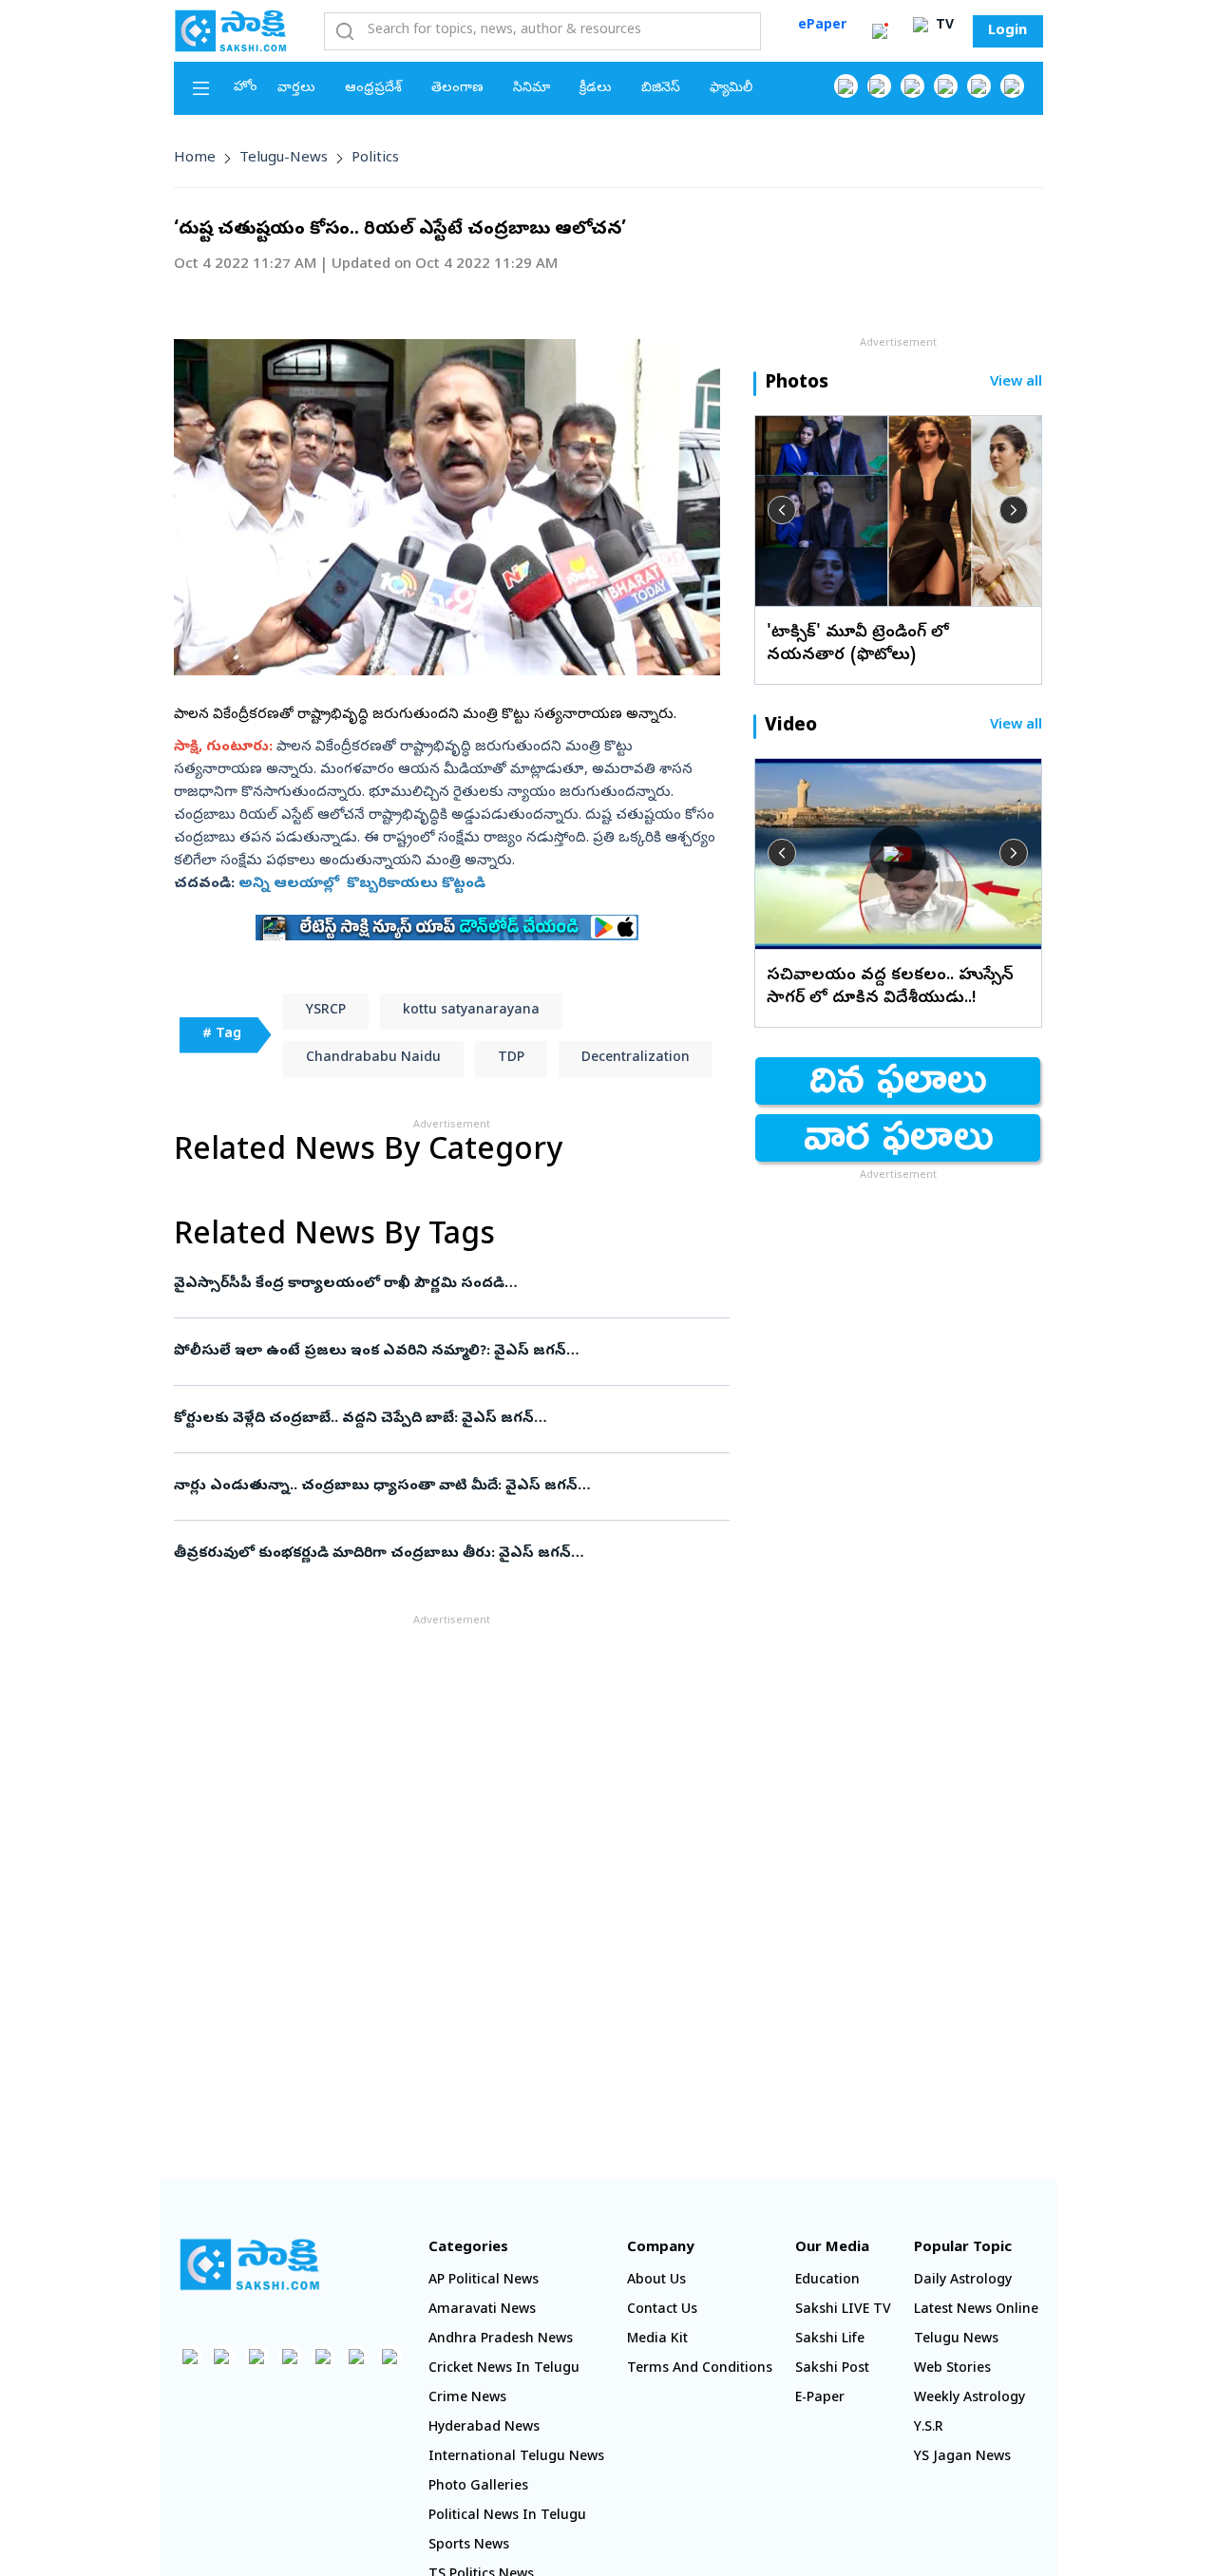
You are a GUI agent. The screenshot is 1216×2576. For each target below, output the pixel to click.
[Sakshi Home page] (231, 30)
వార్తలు (296, 89)
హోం (246, 88)
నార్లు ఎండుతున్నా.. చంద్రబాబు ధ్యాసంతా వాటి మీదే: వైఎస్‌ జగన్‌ (450, 1487)
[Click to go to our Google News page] (1012, 86)
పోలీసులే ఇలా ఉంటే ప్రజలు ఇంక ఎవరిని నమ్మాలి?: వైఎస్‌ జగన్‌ (428, 1352)
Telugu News (956, 2340)
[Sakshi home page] (250, 2264)
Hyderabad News (484, 2428)
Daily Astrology (963, 2281)
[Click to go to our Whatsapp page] (879, 86)
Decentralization (636, 1059)
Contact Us (662, 2311)
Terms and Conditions (700, 2369)
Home (195, 159)
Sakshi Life (830, 2340)
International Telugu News (516, 2458)
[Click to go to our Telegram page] (357, 2356)
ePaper (822, 26)
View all (1016, 383)
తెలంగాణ (457, 89)
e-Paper (820, 2399)
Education (827, 2281)
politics (375, 159)
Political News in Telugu (507, 2517)
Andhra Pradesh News (501, 2340)
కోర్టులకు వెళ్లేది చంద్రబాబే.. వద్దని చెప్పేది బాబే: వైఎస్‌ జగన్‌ (440, 1419)
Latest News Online (976, 2311)
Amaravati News (482, 2311)
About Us (656, 2281)
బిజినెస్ (661, 89)
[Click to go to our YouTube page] (979, 86)
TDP (511, 1059)
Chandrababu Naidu (373, 1059)
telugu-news (284, 159)
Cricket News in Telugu (504, 2369)
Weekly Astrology (969, 2399)
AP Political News (484, 2281)
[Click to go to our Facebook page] (846, 86)
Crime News (467, 2399)
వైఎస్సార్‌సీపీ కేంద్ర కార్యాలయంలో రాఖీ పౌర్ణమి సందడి (448, 1284)
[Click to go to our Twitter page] (912, 86)
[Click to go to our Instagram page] (946, 86)
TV (943, 26)
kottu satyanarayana (471, 1011)
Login (1007, 31)
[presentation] (782, 510)
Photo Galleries (478, 2487)
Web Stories (952, 2369)
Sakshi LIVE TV (843, 2311)
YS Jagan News (962, 2458)
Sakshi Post (832, 2369)
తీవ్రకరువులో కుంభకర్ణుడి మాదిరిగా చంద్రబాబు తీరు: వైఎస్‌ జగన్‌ (450, 1554)
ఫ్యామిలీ (731, 89)
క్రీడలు (596, 89)
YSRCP (326, 1011)
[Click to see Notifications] (880, 31)
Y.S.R (929, 2428)
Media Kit (657, 2340)
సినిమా (532, 89)
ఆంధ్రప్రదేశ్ (373, 89)
